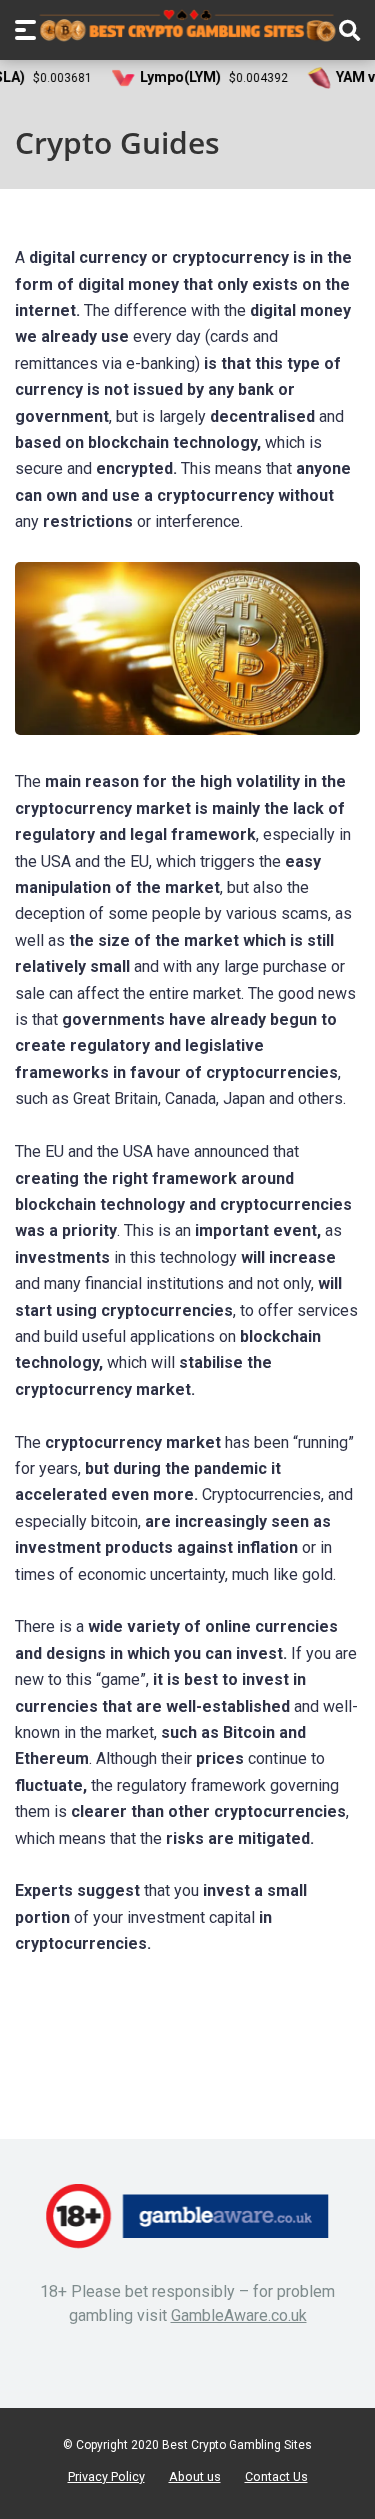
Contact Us (276, 2476)
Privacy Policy (106, 2476)
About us (195, 2476)
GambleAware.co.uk (239, 2315)
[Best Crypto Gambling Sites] (188, 26)
